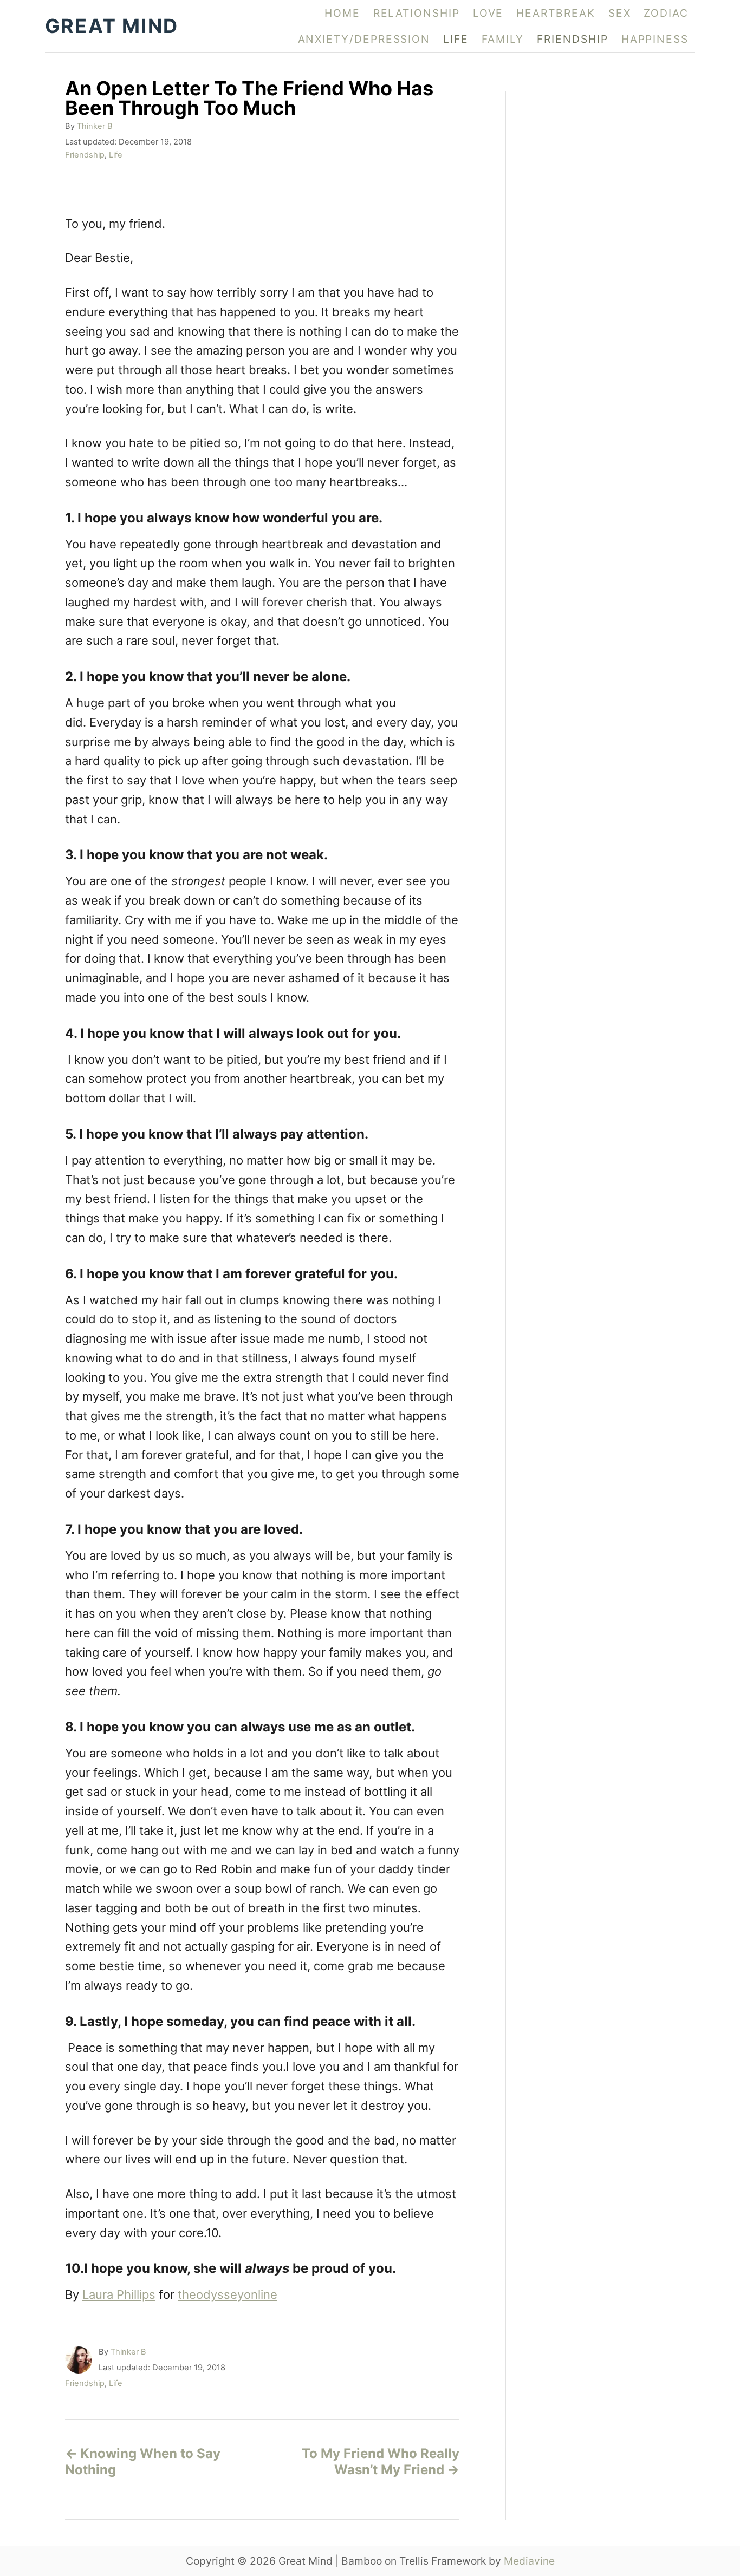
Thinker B (95, 126)
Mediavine (529, 2561)
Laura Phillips (119, 2294)
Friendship (85, 155)
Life (116, 155)
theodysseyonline (228, 2294)
